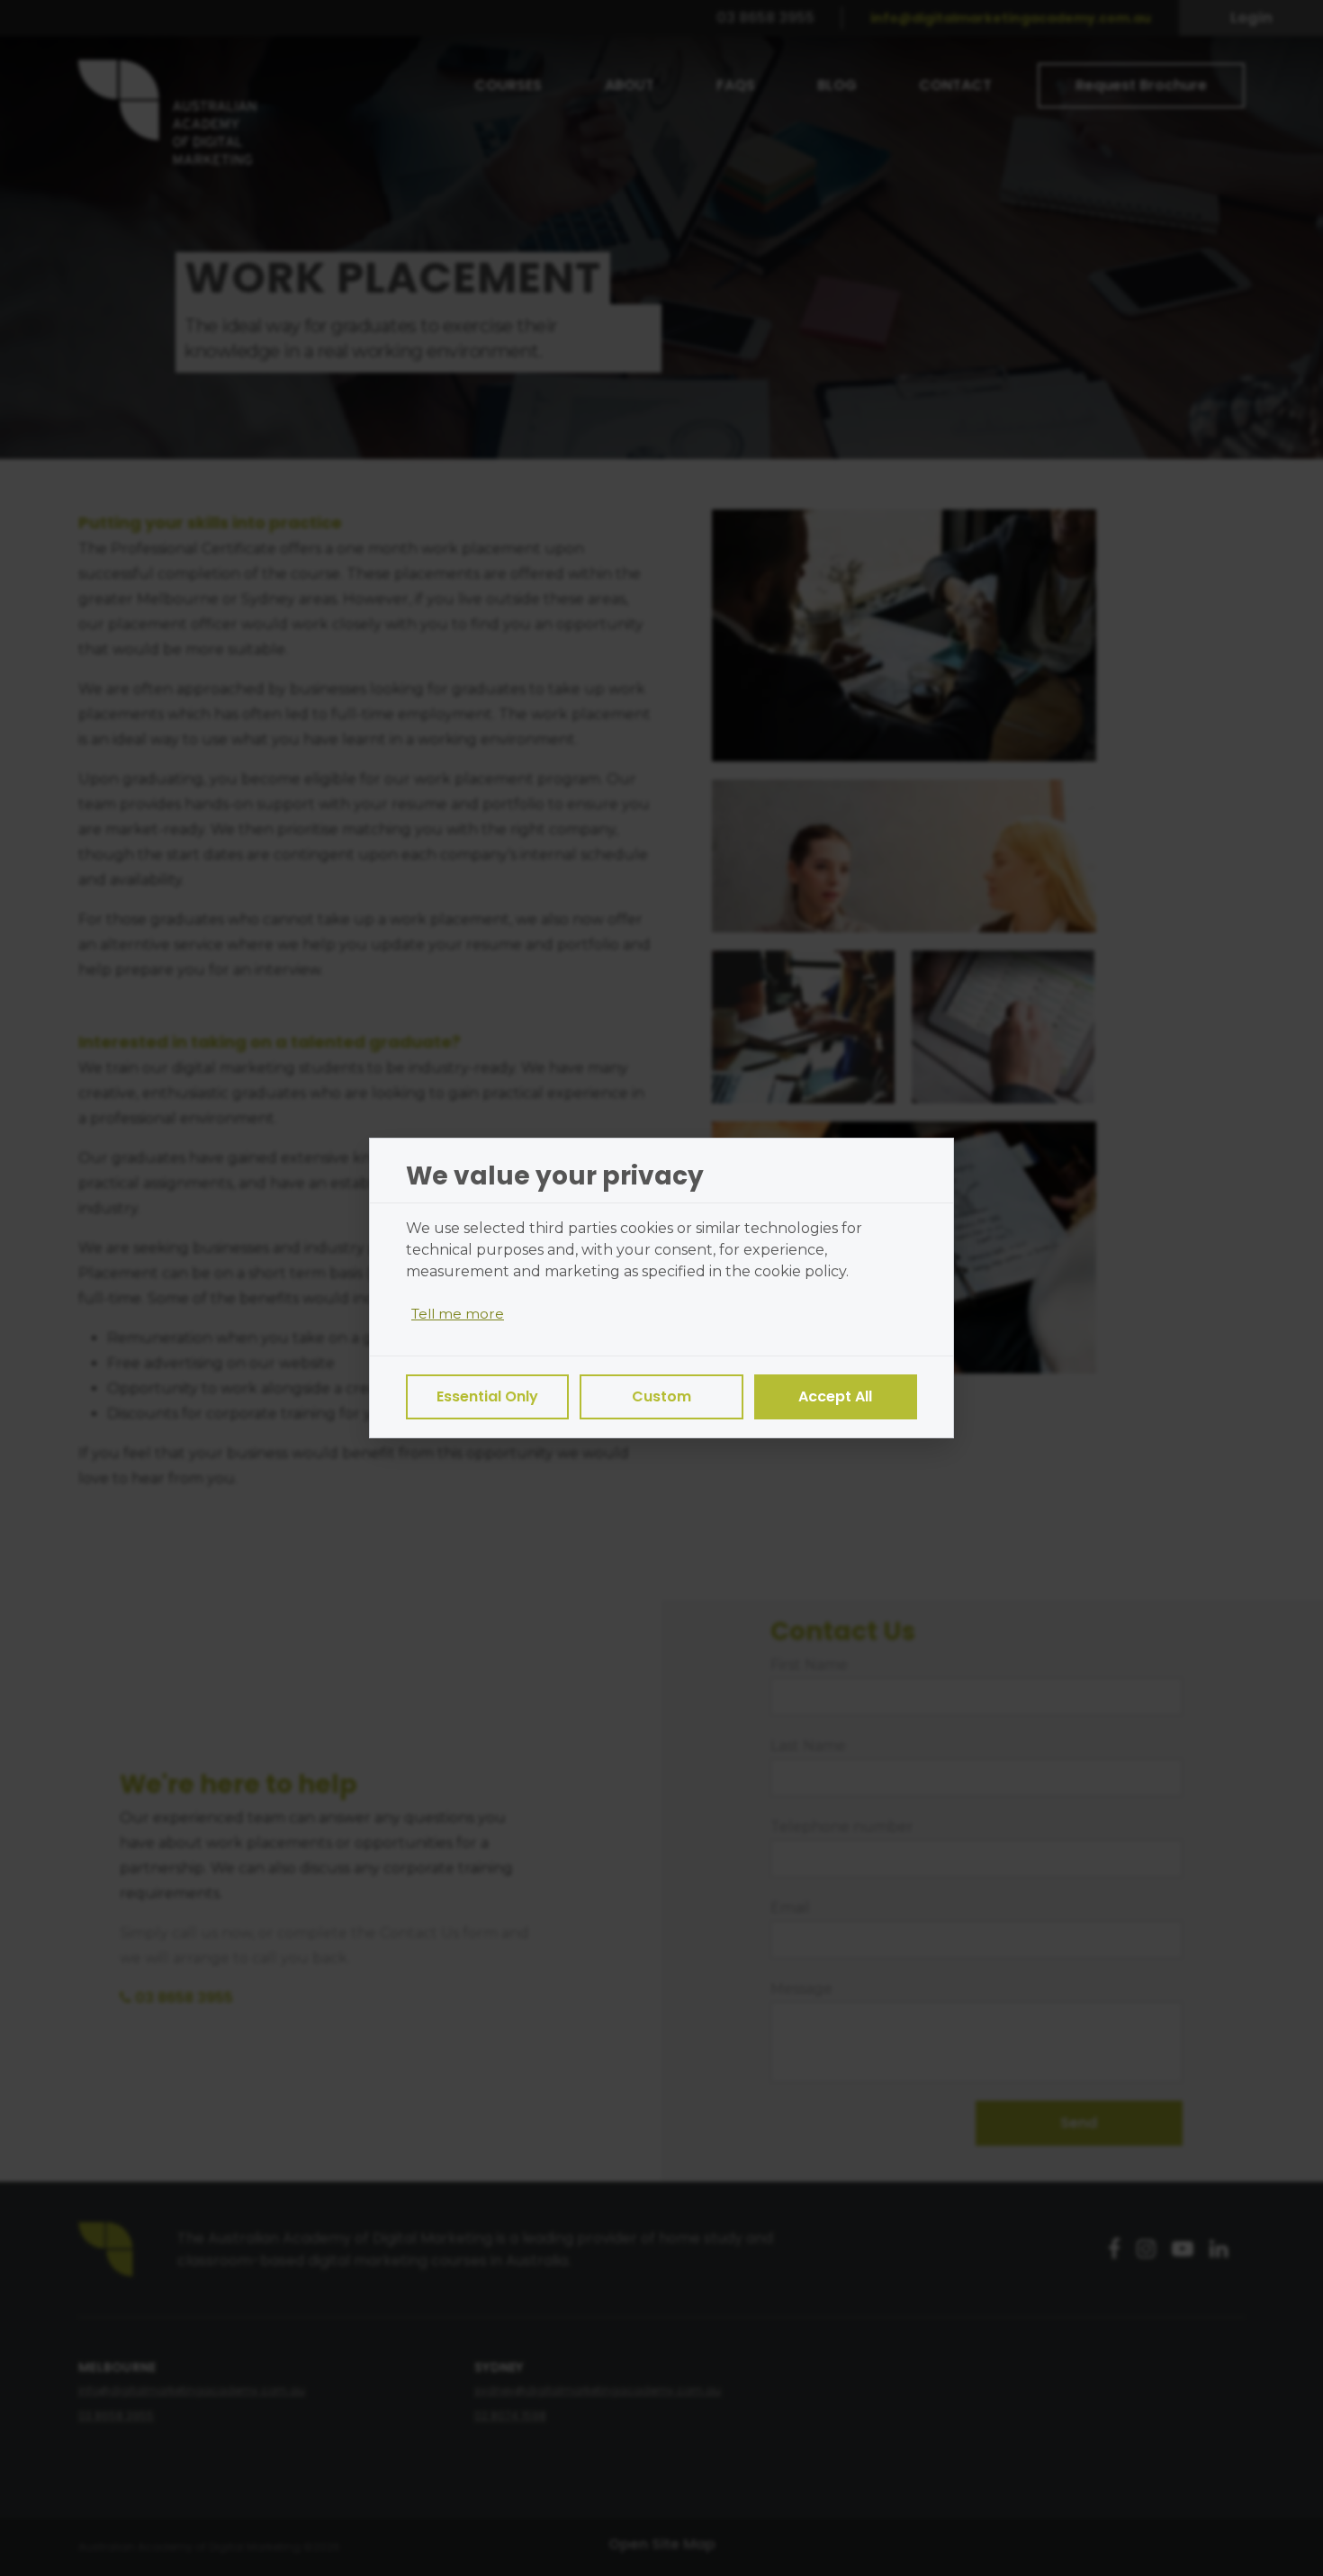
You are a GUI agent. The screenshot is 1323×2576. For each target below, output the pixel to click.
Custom (661, 1396)
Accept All (835, 1396)
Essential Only (487, 1396)
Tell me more (458, 1314)
